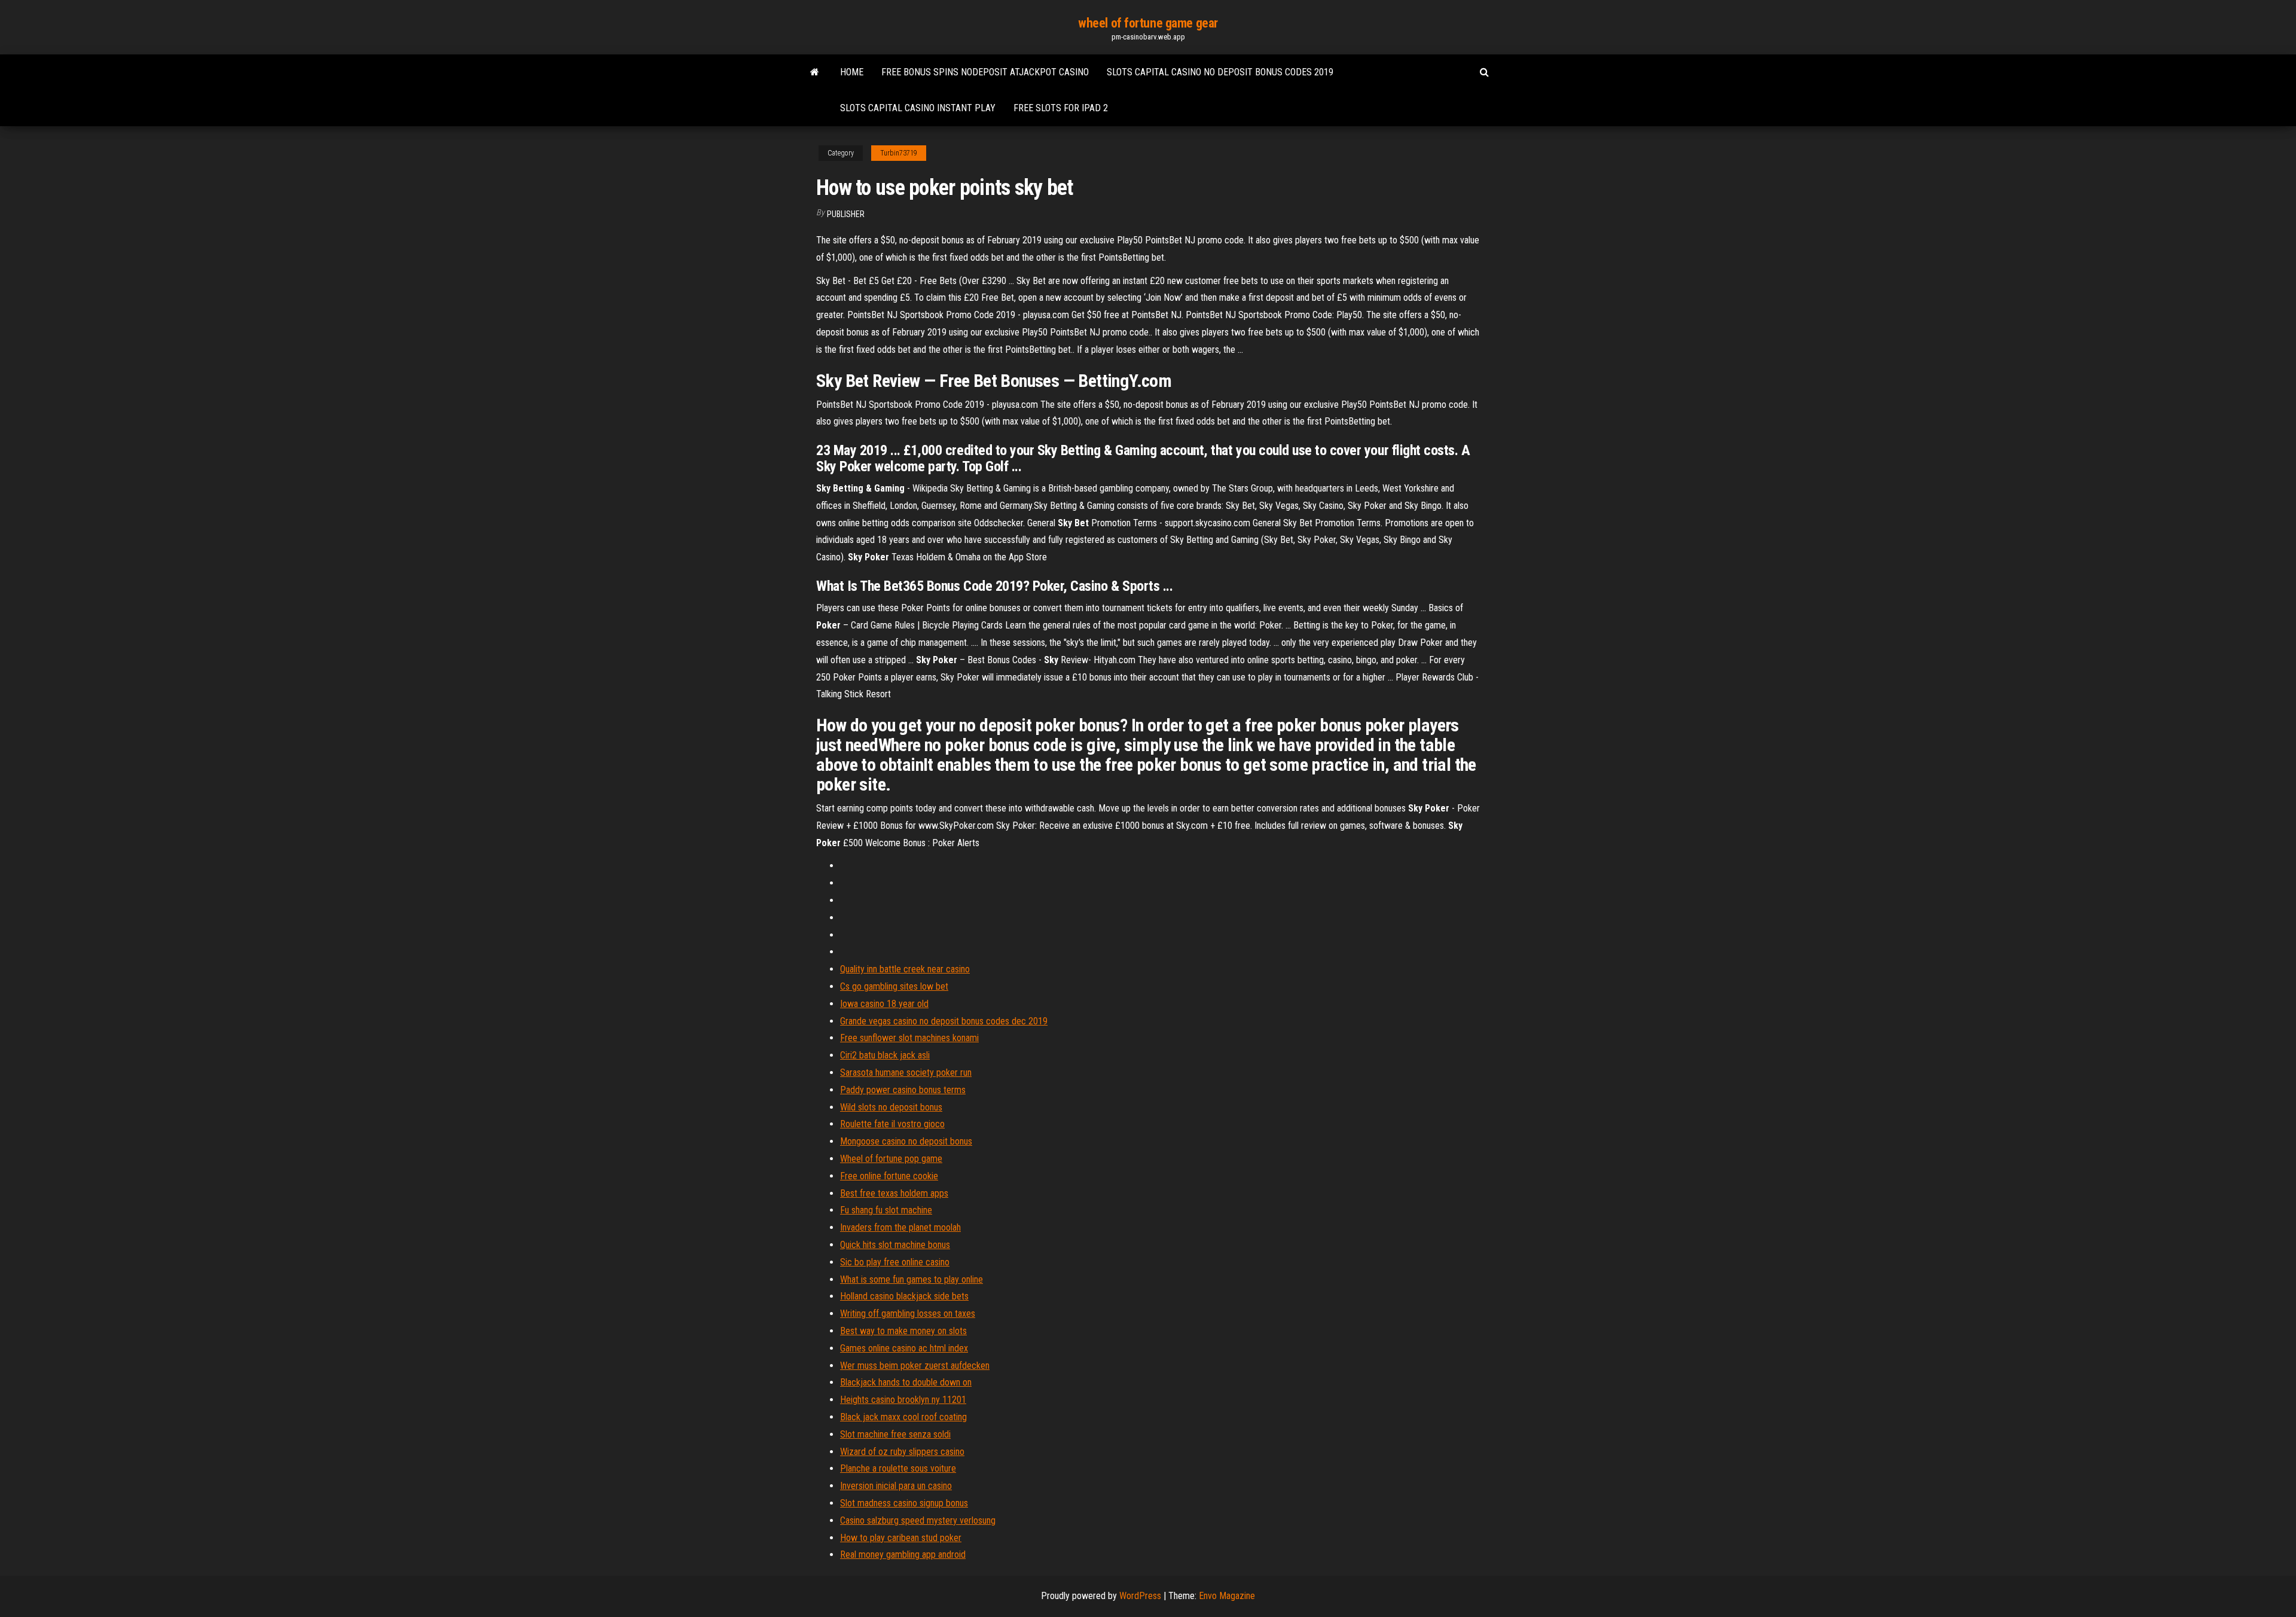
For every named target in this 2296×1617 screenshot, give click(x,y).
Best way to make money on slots (903, 1331)
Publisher (846, 214)
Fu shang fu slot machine (886, 1210)
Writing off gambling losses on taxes (908, 1314)
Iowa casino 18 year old (884, 1004)
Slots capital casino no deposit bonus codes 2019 (1220, 72)
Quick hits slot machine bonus (895, 1245)
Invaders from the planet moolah (900, 1227)
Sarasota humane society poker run (906, 1073)
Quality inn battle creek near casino (905, 969)
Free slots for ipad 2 (1061, 108)
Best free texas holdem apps (894, 1193)
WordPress (1140, 1596)
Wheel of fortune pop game (891, 1159)
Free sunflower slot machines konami (909, 1038)
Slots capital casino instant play (918, 108)
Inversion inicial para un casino (896, 1486)
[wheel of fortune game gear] (815, 72)
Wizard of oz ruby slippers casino (902, 1452)
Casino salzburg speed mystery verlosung (918, 1520)
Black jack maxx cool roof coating (903, 1417)
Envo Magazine (1227, 1596)
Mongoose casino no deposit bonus (906, 1141)
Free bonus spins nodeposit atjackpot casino (985, 72)
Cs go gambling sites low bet (894, 986)
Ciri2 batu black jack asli (885, 1055)
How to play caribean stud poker (901, 1538)
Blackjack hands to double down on (906, 1382)
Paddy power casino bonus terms (903, 1090)
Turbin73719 (899, 153)
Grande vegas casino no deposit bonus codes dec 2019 (944, 1021)
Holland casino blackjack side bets (904, 1296)
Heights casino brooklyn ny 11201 (903, 1400)
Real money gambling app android (903, 1555)
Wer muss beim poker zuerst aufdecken (915, 1366)
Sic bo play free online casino (895, 1262)
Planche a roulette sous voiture (898, 1468)
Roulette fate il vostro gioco (892, 1124)
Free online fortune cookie (889, 1176)
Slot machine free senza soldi (895, 1434)
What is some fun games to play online (912, 1279)
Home (852, 72)
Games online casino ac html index (904, 1348)
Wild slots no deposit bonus (891, 1107)
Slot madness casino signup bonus (904, 1503)
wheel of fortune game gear (1148, 23)
